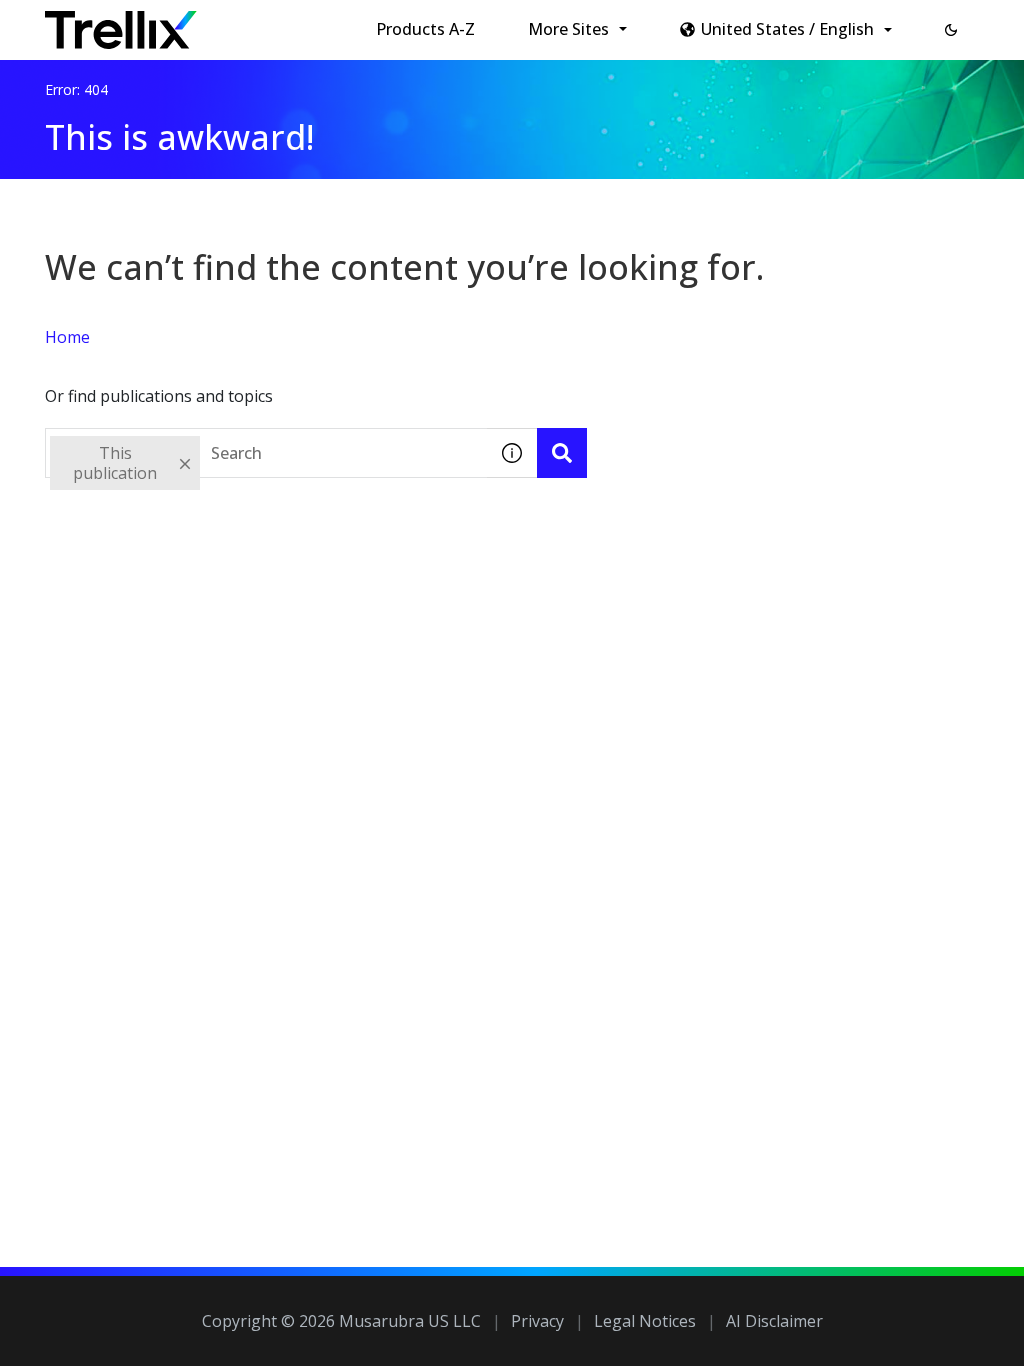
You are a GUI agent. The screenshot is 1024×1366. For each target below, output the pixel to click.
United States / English (787, 29)
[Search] (562, 453)
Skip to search (483, 23)
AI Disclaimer (774, 1321)
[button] (951, 30)
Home (67, 337)
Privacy (537, 1321)
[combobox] (266, 453)
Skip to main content (330, 23)
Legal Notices (645, 1321)
